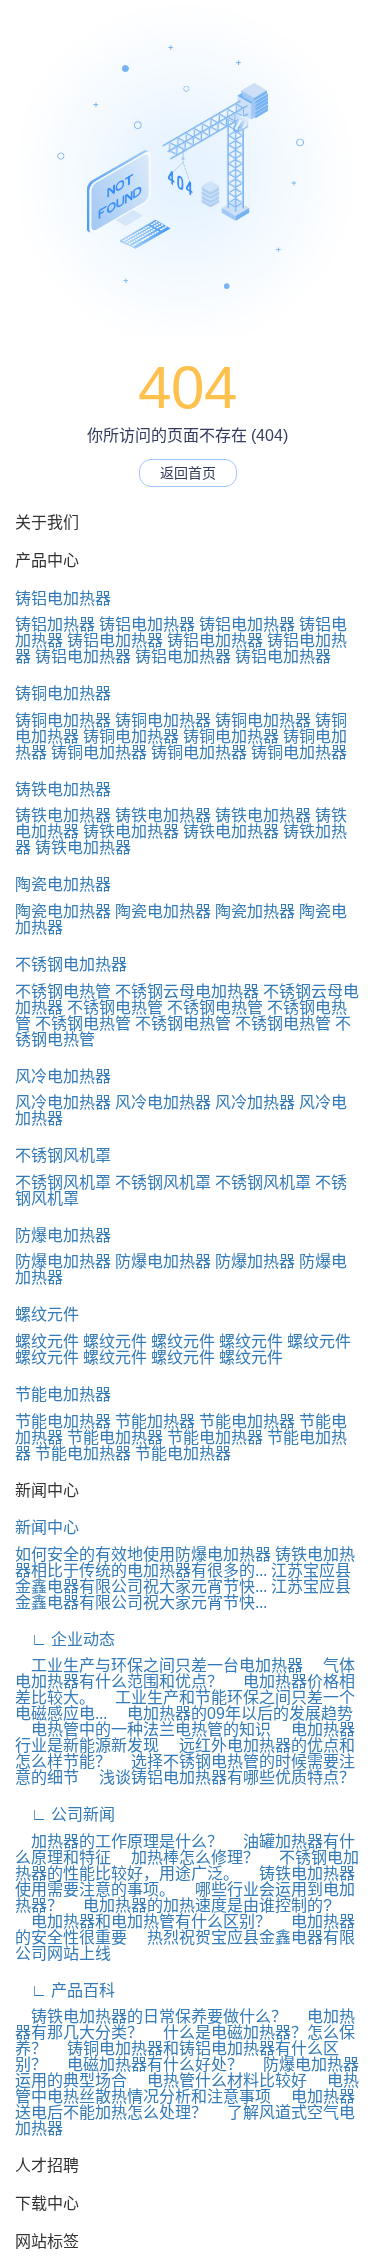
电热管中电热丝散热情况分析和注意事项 (187, 2088)
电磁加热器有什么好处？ (147, 2064)
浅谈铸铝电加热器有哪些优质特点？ (219, 1777)
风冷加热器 (255, 1102)
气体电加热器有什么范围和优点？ (185, 1673)
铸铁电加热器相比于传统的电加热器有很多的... (185, 1562)
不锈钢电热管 (63, 991)
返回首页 (188, 473)
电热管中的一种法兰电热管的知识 (143, 1729)
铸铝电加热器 (63, 598)
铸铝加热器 (55, 624)
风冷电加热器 (63, 1076)
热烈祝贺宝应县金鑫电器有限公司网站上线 (185, 1945)
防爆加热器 (255, 1261)
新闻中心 (47, 1527)
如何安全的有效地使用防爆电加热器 (143, 1554)
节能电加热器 (63, 1394)
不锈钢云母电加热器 (187, 991)
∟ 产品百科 (65, 1990)
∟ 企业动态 (65, 1639)
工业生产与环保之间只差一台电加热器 (159, 1665)
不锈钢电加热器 (71, 964)
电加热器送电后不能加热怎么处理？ (185, 2104)
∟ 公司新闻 (65, 1814)
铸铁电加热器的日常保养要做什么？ (151, 2016)
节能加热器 (155, 1421)
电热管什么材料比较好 (219, 2080)
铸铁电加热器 (63, 789)
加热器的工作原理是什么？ (119, 1841)
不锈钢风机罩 (63, 1155)
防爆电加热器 (63, 1235)
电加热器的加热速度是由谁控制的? (199, 1905)
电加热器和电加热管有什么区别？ (143, 1921)
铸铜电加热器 (63, 693)
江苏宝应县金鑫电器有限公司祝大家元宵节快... (183, 1578)
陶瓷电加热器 (63, 884)
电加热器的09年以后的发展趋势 (232, 1713)
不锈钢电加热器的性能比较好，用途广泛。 (187, 1865)
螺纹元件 (47, 1314)
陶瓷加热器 (255, 911)
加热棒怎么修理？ (187, 1857)
